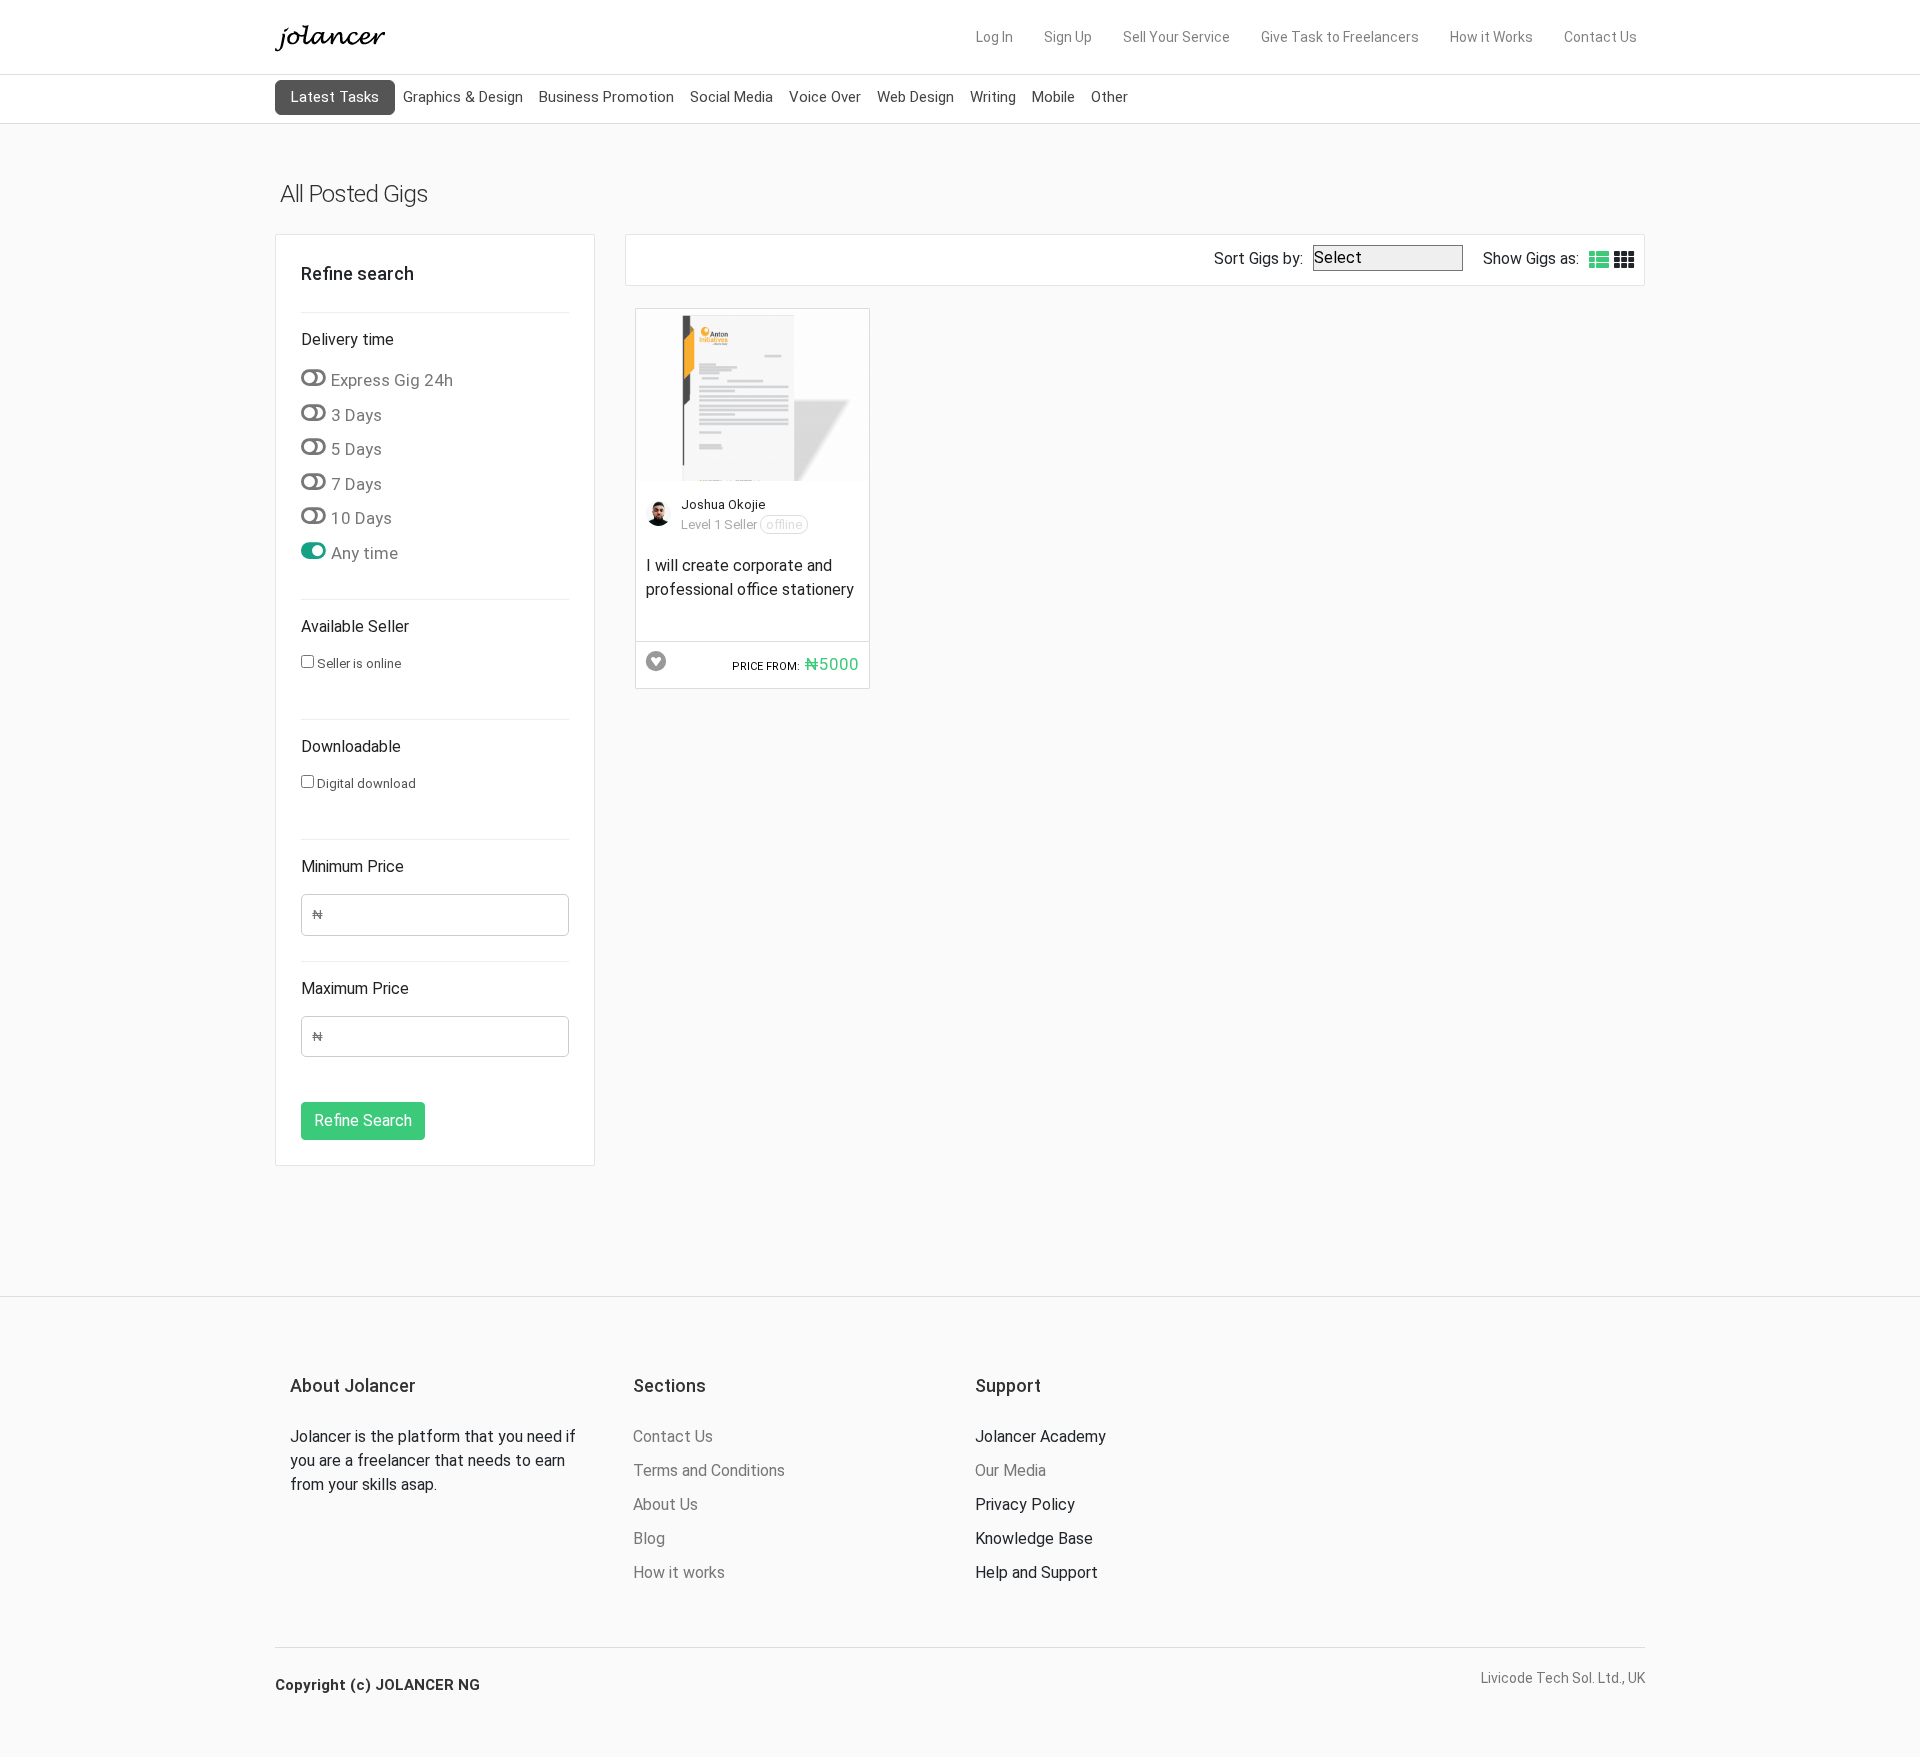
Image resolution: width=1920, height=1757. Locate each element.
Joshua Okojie (723, 504)
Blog (649, 1538)
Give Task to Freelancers (1340, 37)
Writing (993, 97)
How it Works (1491, 37)
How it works (679, 1572)
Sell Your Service (1176, 37)
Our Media (1010, 1470)
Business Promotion (606, 97)
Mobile (1053, 97)
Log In (994, 37)
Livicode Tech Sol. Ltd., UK (1563, 1678)
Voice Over (825, 97)
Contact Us (1600, 37)
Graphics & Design (463, 97)
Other (1109, 97)
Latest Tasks (335, 97)
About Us (665, 1504)
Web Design (915, 97)
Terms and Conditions (709, 1470)
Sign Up (1068, 37)
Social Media (731, 97)
